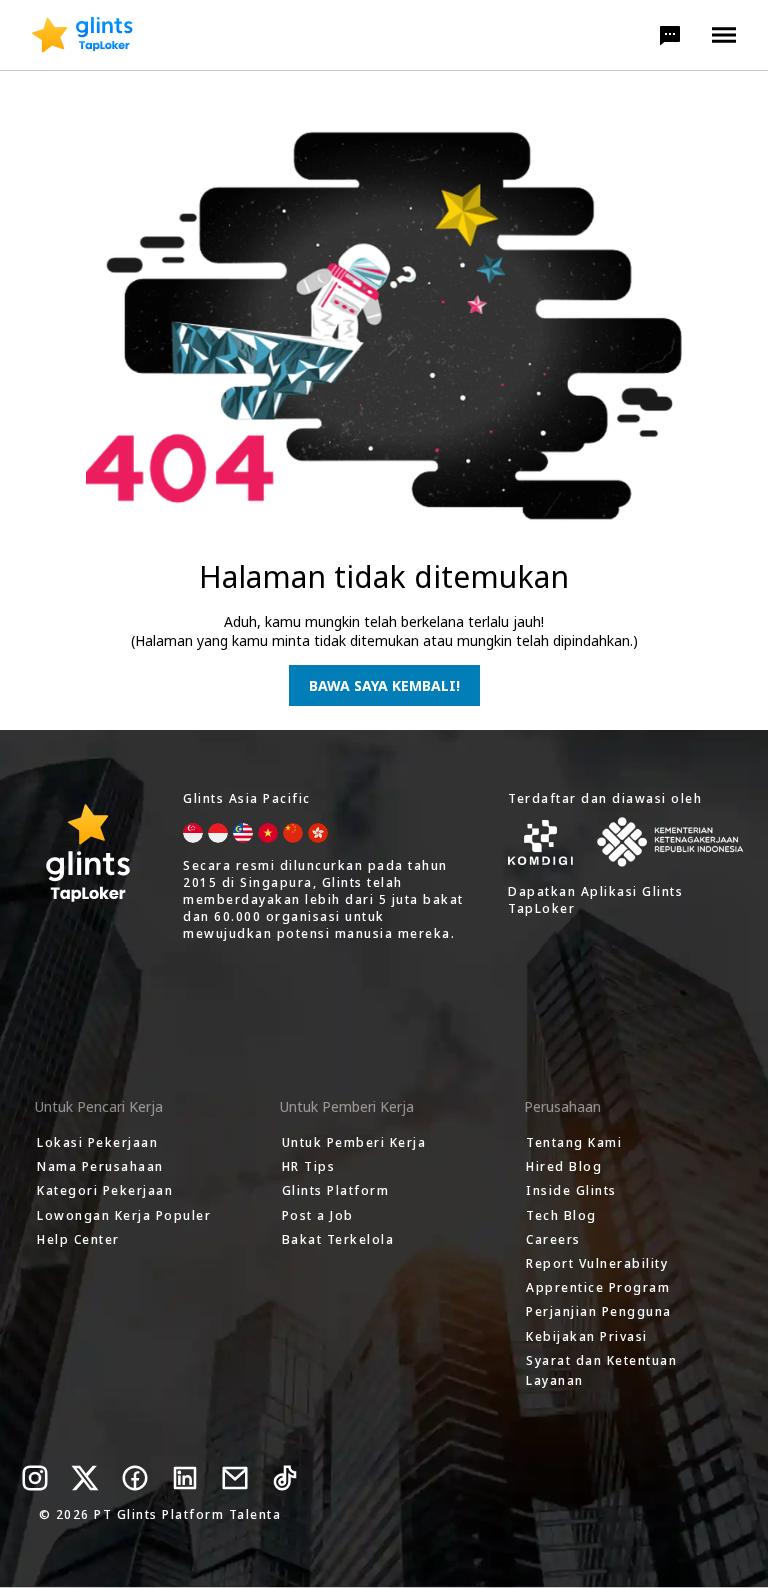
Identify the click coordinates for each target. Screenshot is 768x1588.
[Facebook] (135, 1478)
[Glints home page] (82, 35)
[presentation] (82, 35)
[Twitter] (85, 1478)
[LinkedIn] (185, 1478)
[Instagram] (35, 1478)
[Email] (235, 1478)
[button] (670, 35)
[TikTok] (285, 1478)
